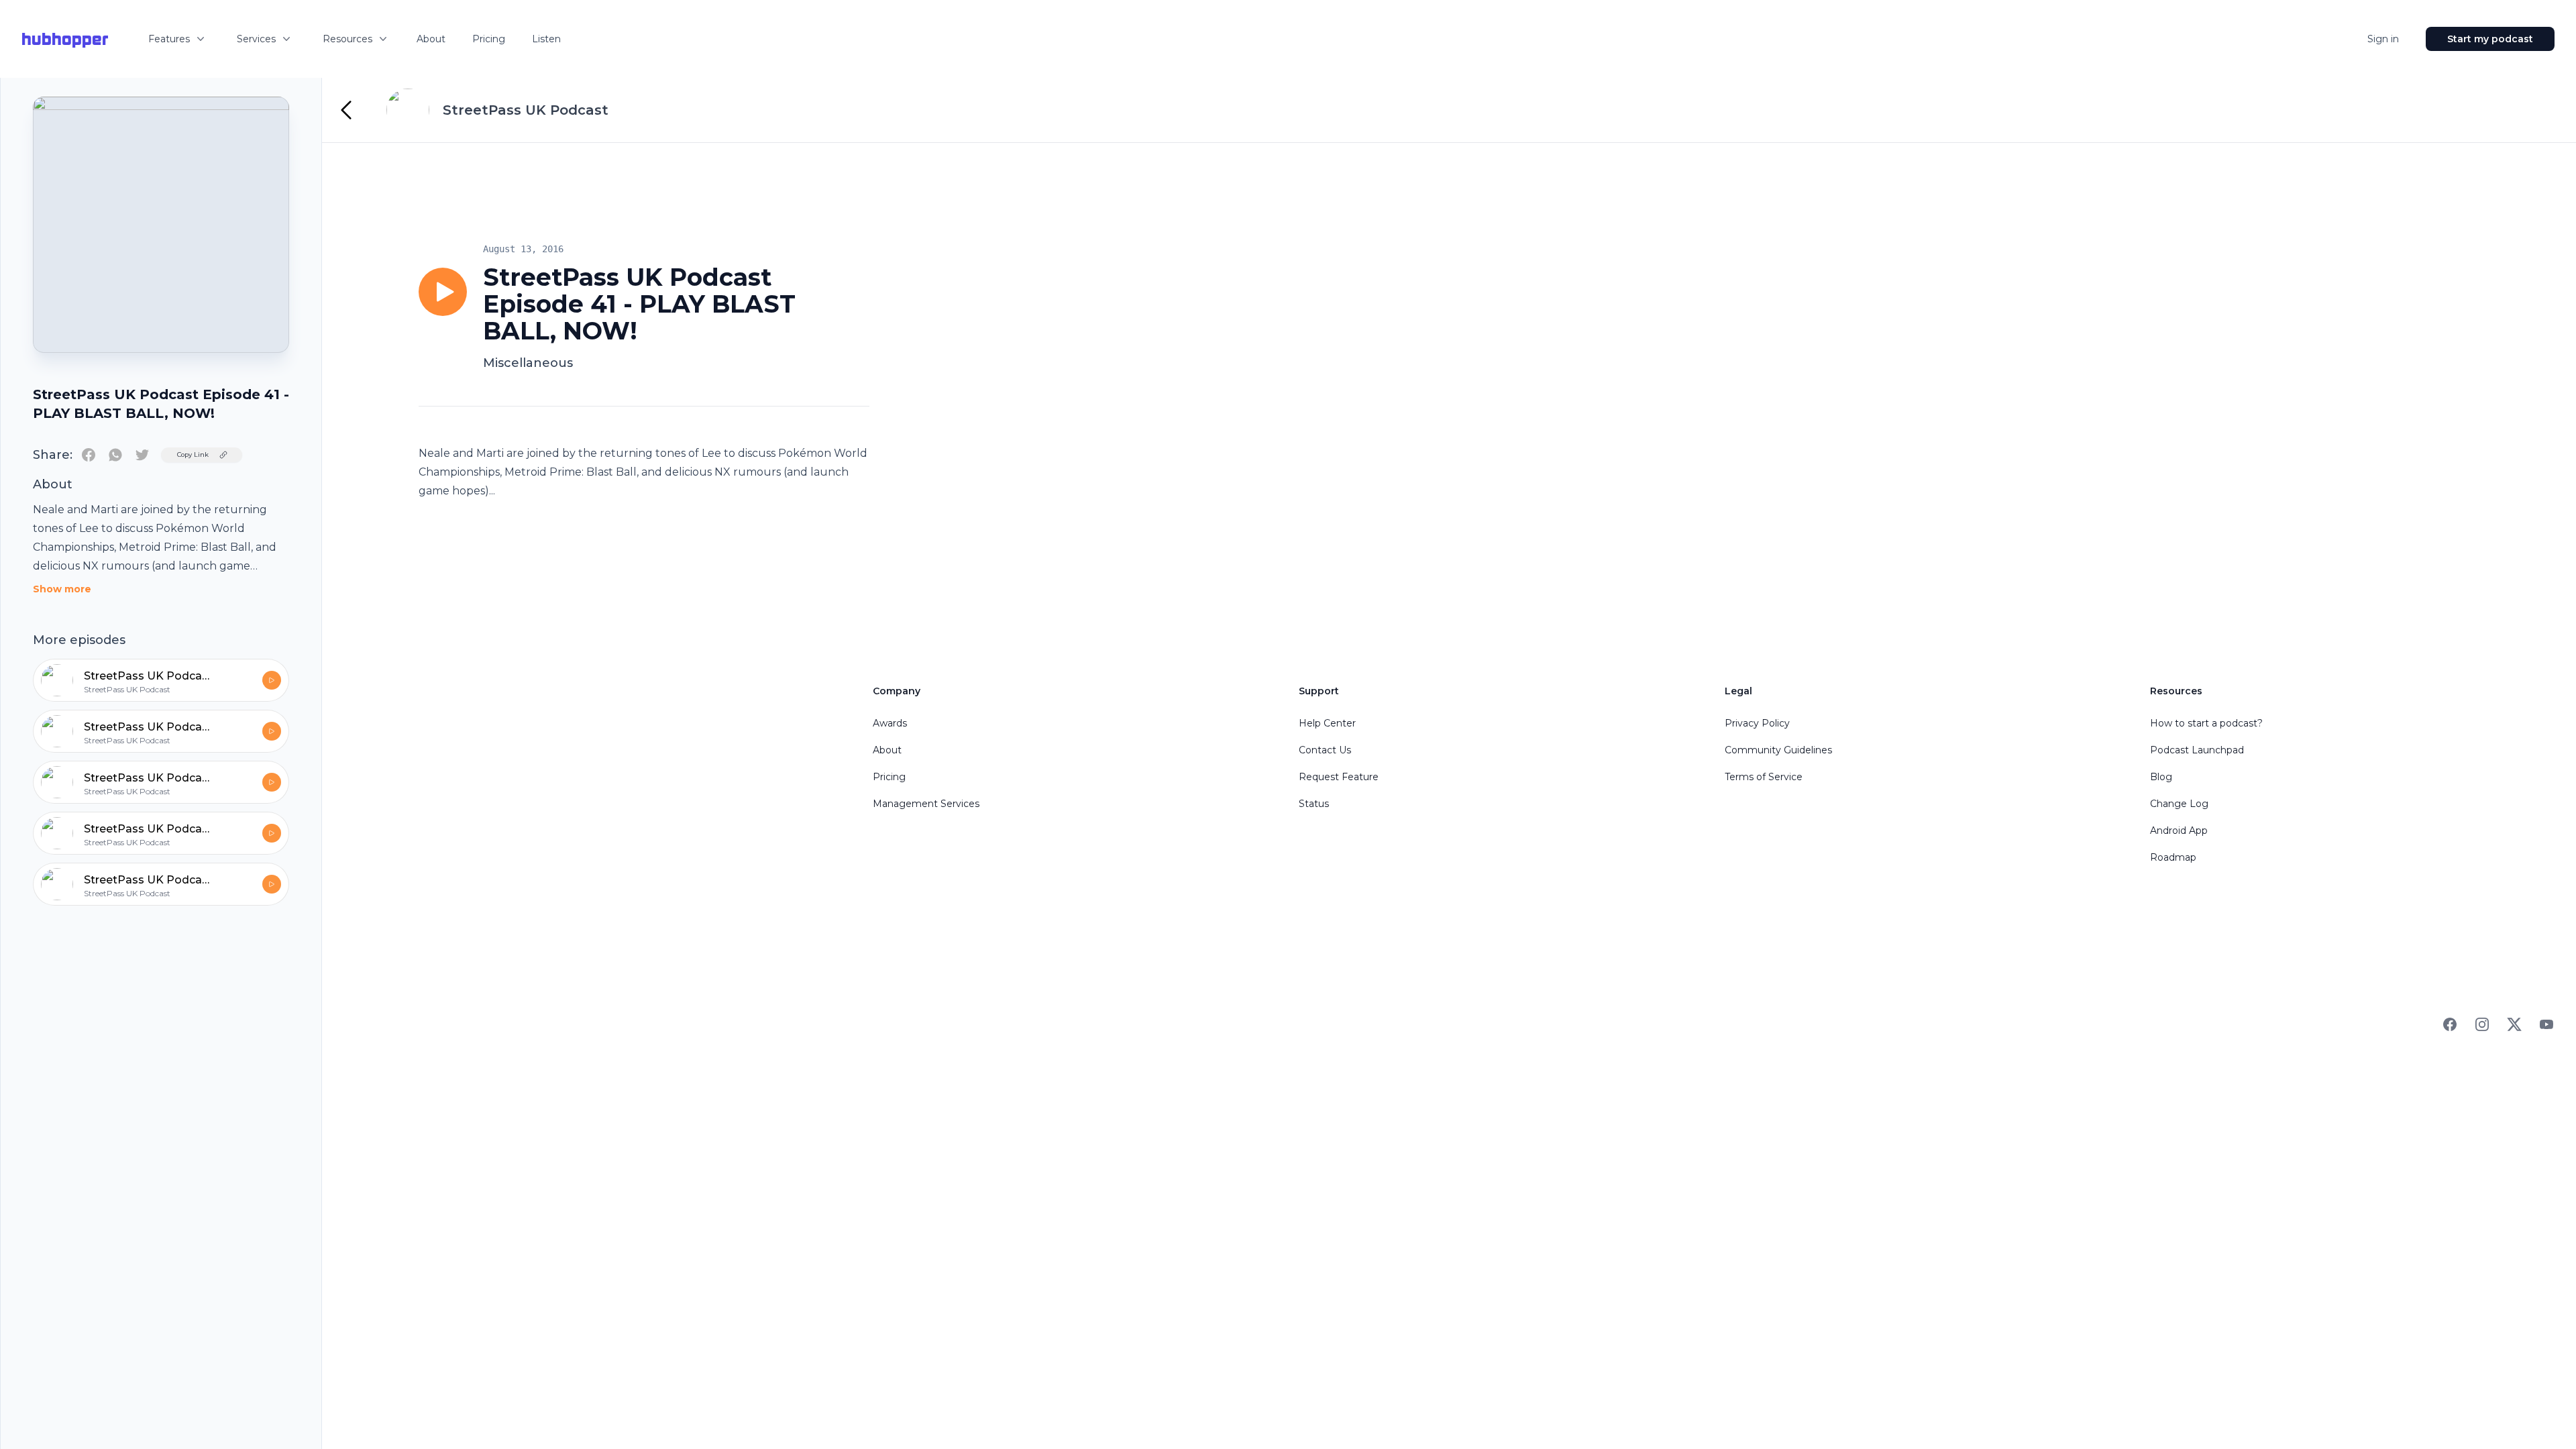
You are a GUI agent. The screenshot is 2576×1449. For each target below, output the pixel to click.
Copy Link (193, 454)
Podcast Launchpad (2197, 750)
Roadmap (2173, 857)
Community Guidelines (1778, 750)
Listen (546, 39)
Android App (2179, 830)
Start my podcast (2490, 39)
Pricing (489, 39)
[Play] (443, 292)
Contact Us (1325, 750)
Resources (347, 39)
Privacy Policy (1757, 723)
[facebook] (89, 455)
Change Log (2179, 804)
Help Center (1327, 723)
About (431, 39)
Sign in (2383, 39)
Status (1314, 804)
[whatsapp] (115, 455)
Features (169, 39)
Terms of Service (1764, 777)
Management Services (926, 804)
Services (256, 39)
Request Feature (1339, 777)
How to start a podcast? (2206, 723)
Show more (62, 589)
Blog (2161, 777)
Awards (890, 723)
